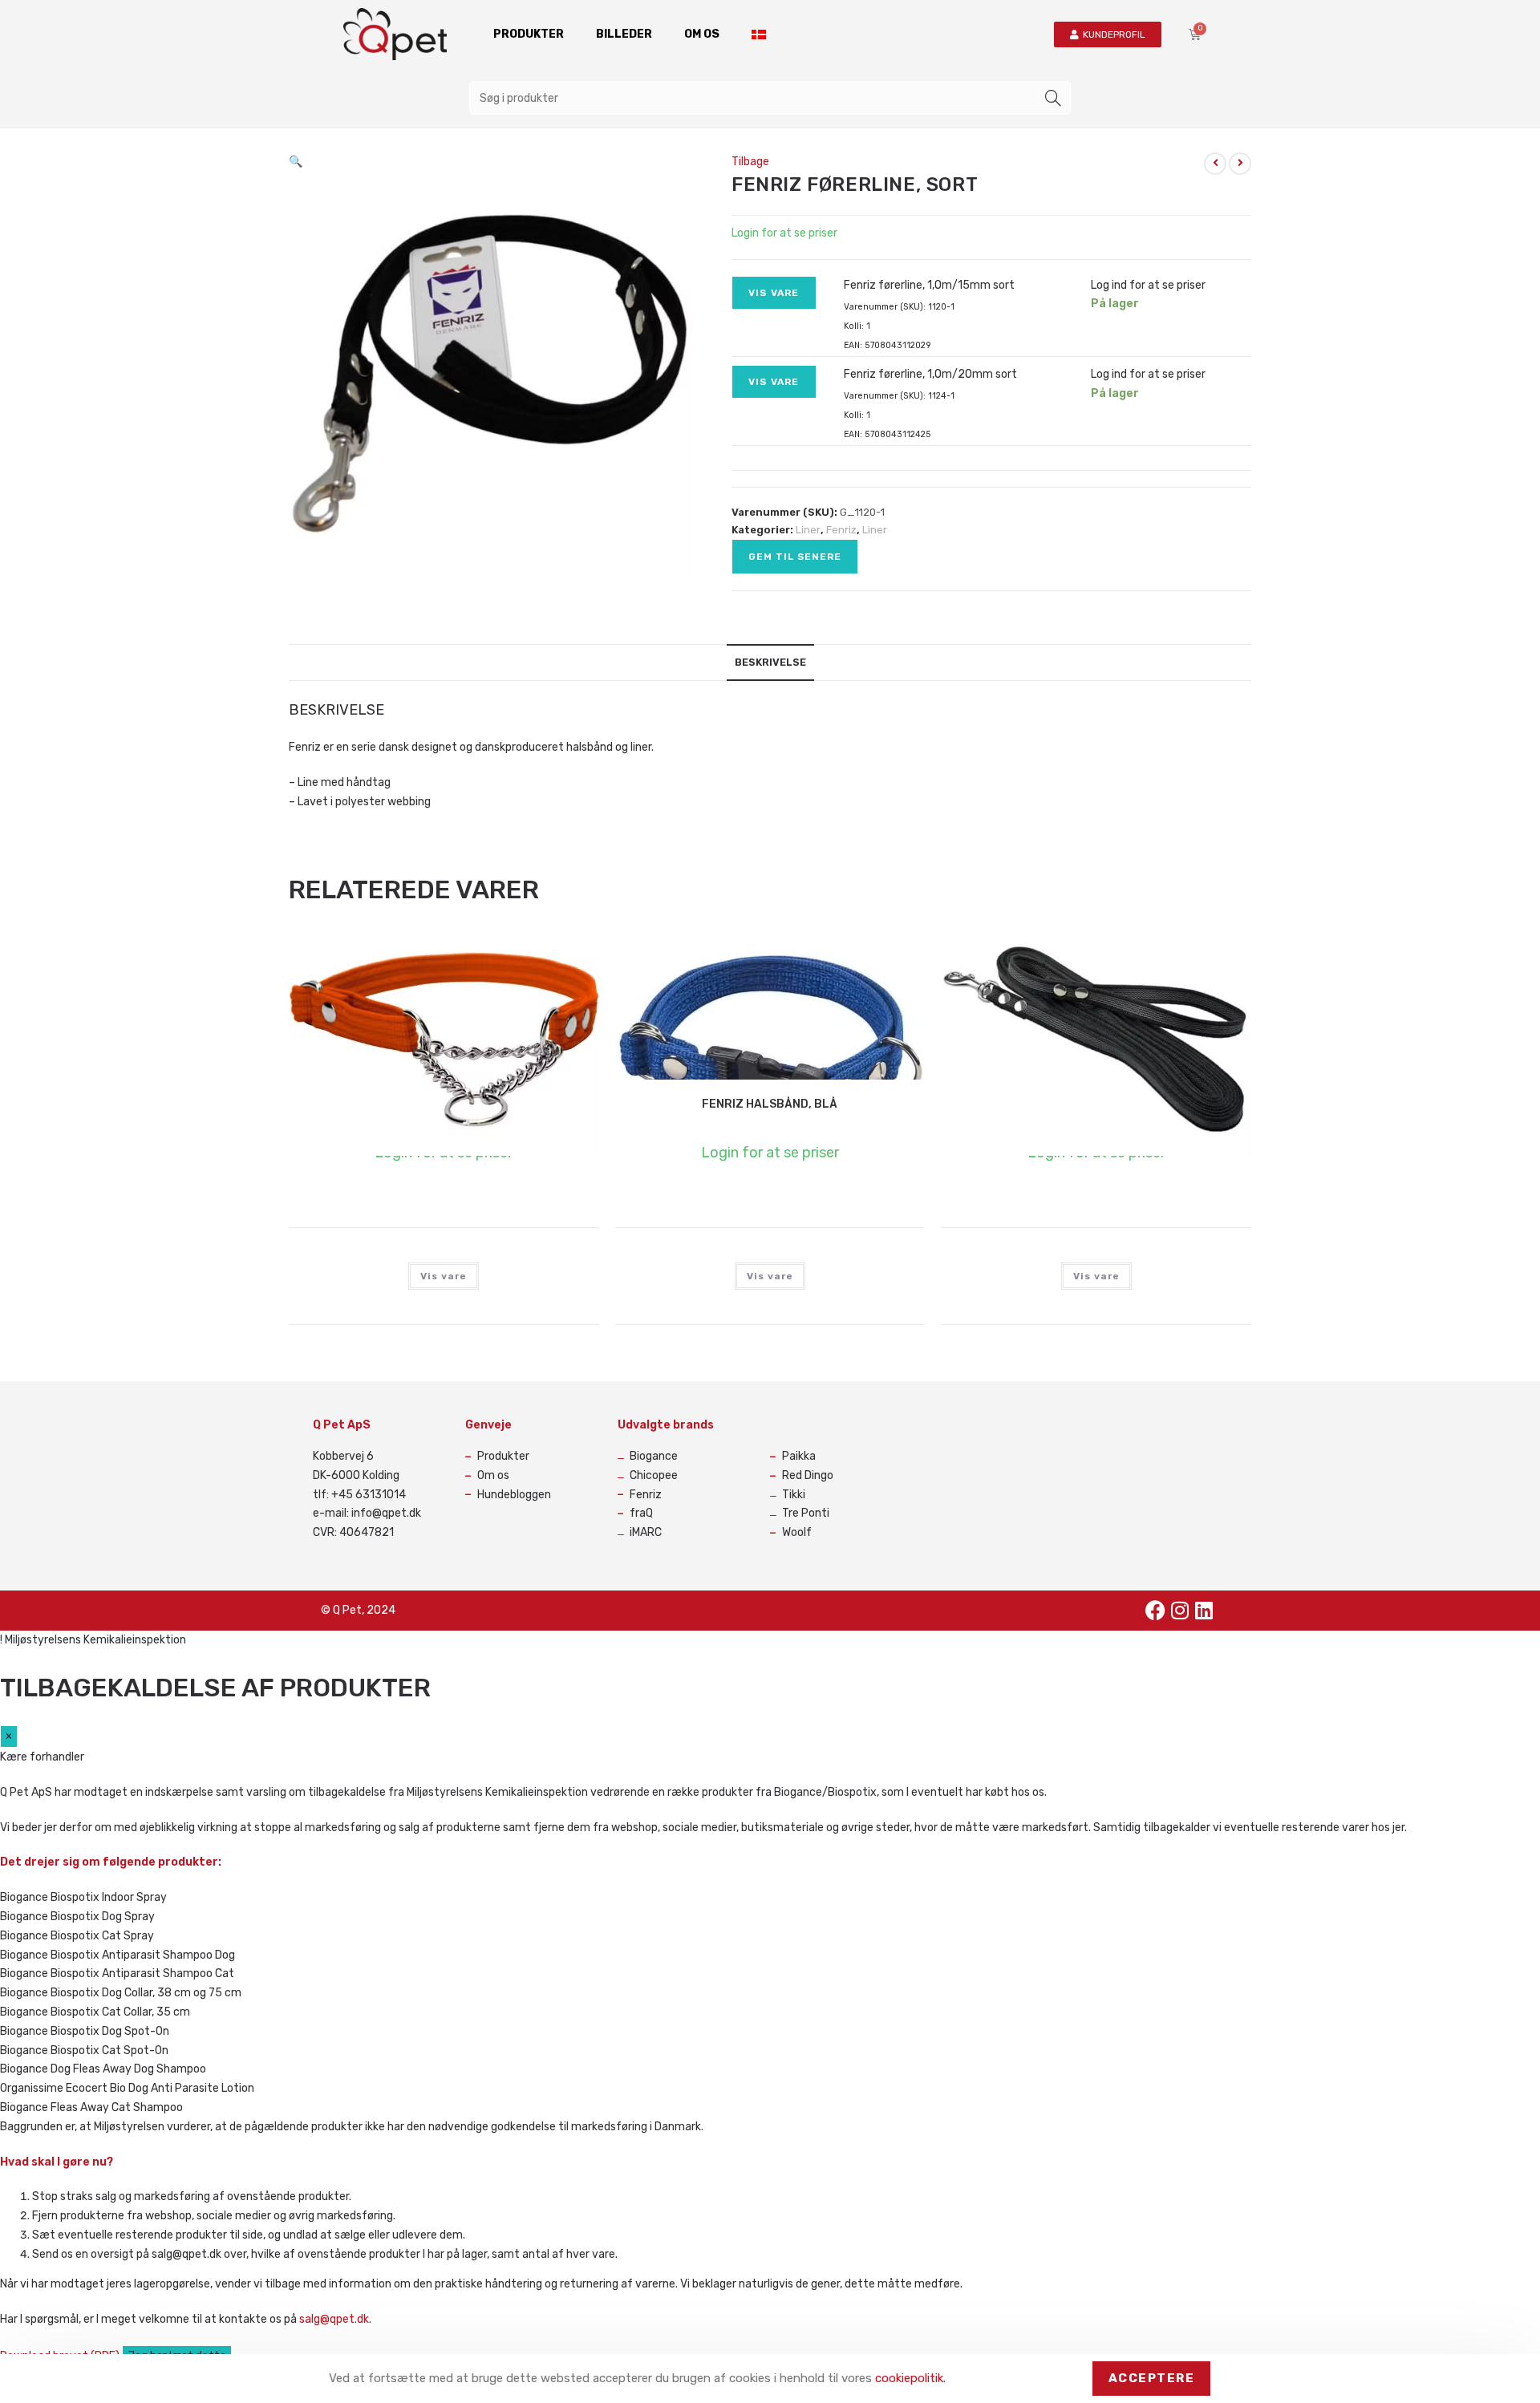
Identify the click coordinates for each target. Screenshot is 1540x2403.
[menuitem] (759, 34)
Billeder (624, 34)
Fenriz (841, 530)
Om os (702, 34)
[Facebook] (1156, 1611)
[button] (296, 162)
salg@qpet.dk (334, 2319)
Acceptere (1152, 2378)
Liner (808, 530)
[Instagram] (1180, 1611)
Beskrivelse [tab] (770, 662)
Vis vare (774, 293)
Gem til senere (795, 557)
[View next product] (1240, 164)
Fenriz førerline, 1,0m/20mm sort (930, 374)
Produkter (529, 34)
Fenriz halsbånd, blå (770, 1104)
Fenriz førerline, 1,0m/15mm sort (929, 285)
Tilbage (750, 162)
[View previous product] (1215, 164)
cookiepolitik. (910, 2378)
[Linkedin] (1204, 1611)
